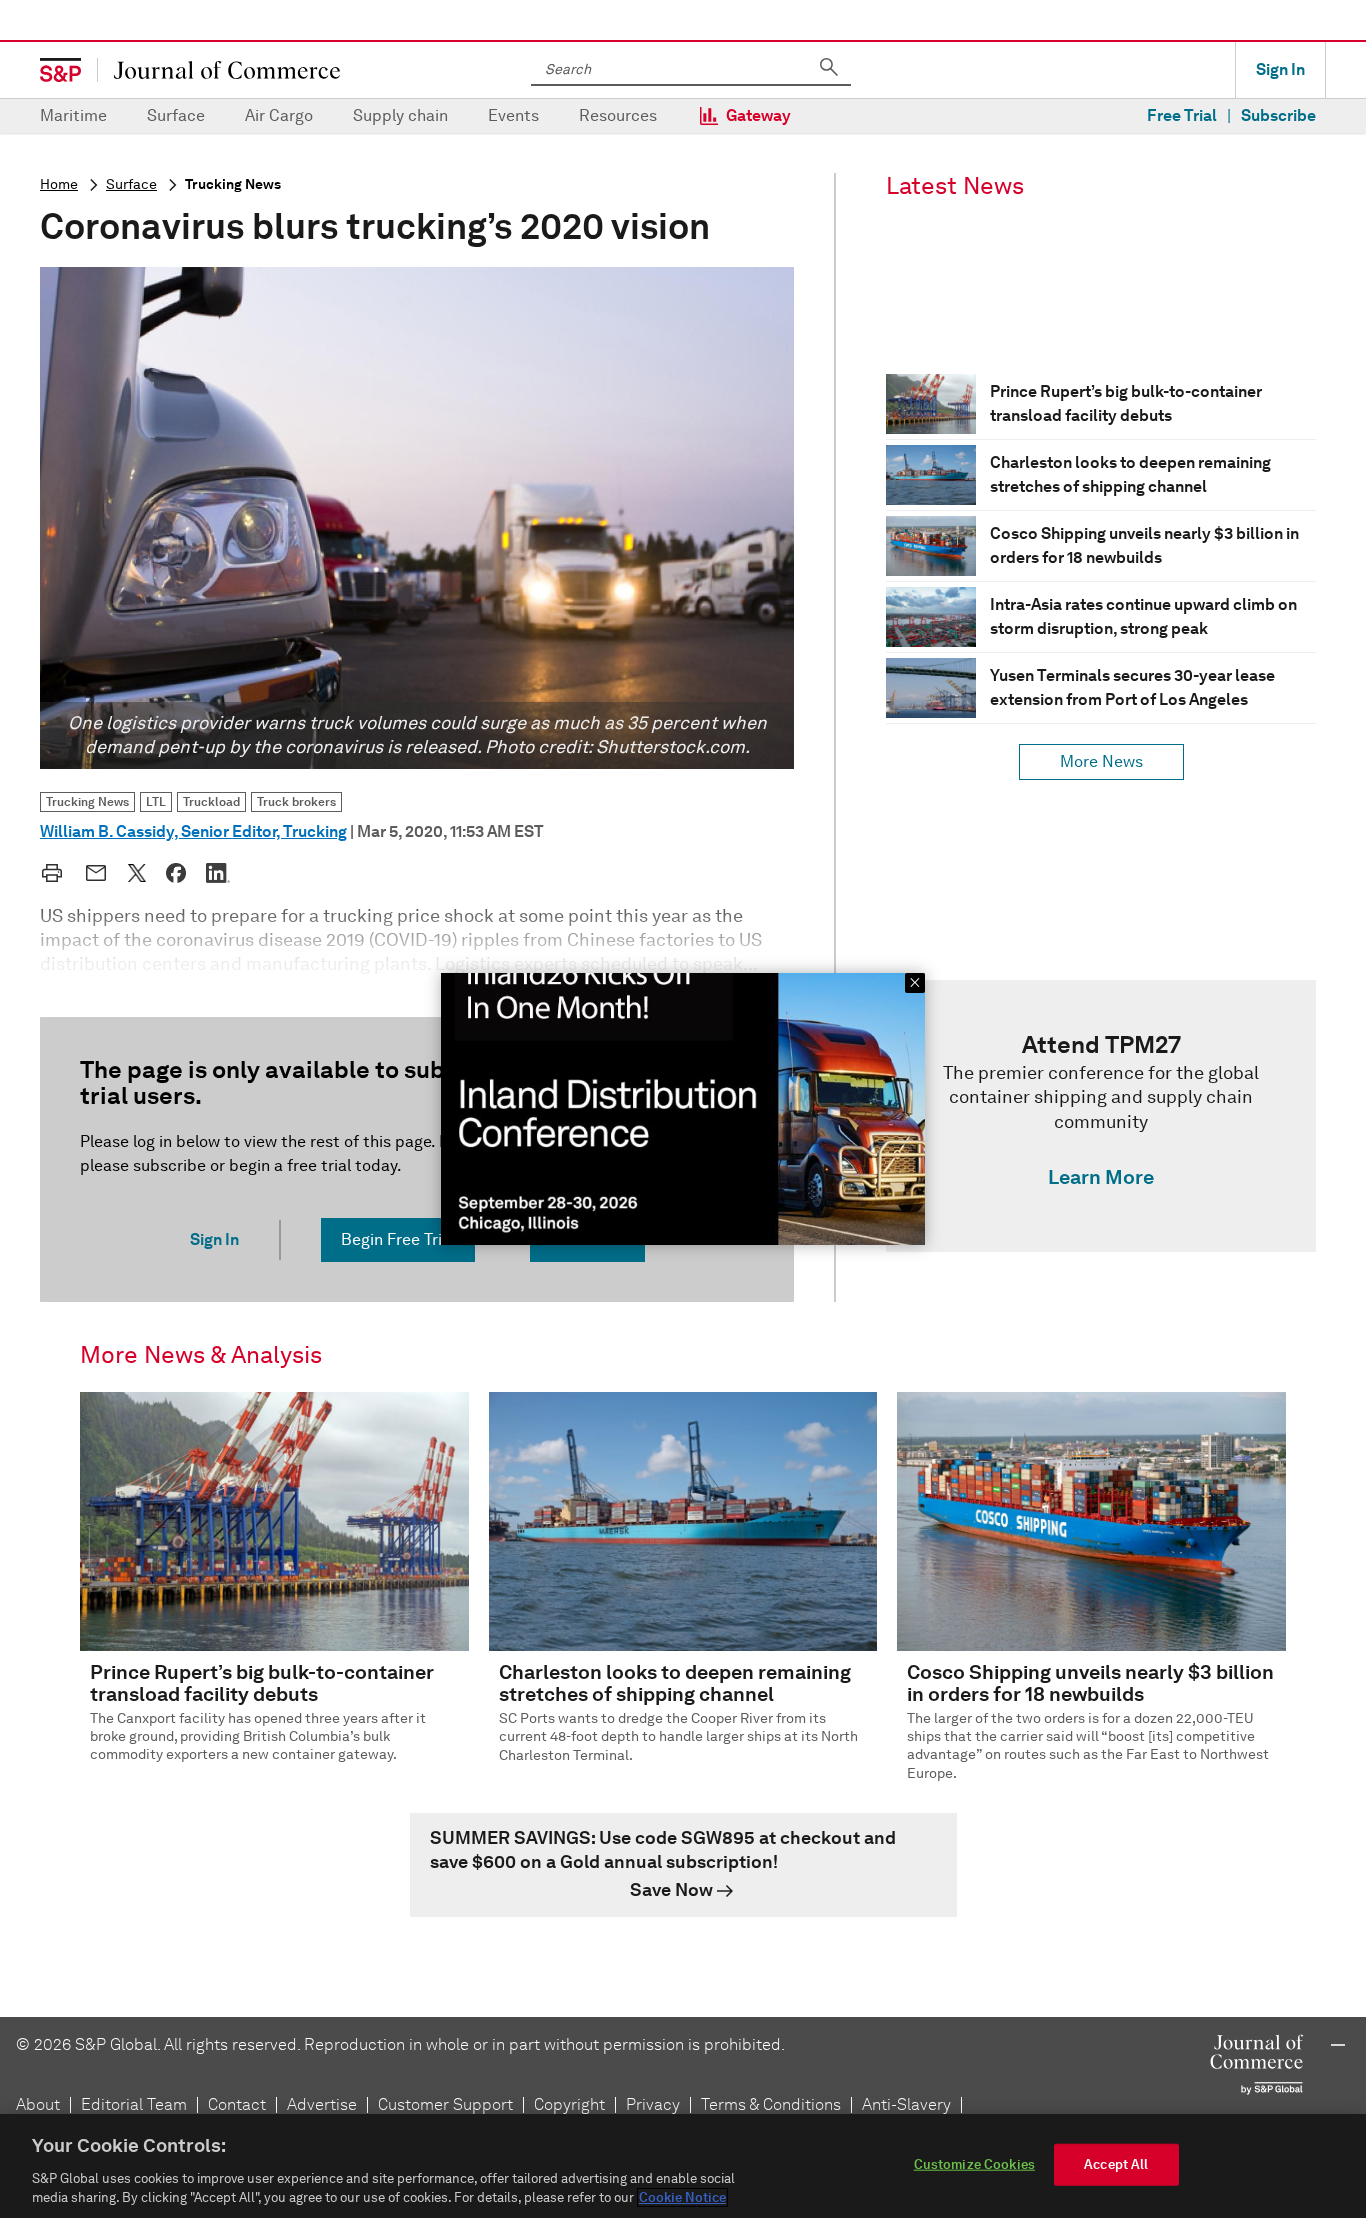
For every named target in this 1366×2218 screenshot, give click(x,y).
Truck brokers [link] (296, 801)
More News (1101, 761)
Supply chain (400, 115)
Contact (237, 2104)
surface (131, 184)
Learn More (1101, 1177)
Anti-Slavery (906, 2104)
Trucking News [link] (87, 801)
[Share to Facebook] (176, 873)
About (38, 2104)
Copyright (569, 2104)
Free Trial (1182, 115)
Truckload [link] (211, 801)
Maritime (73, 115)
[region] (683, 2166)
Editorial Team (134, 2104)
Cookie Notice (682, 2197)
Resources (618, 115)
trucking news (233, 184)
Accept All (1116, 2164)
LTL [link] (156, 801)
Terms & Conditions (771, 2104)
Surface (176, 115)
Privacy (653, 2104)
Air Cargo (279, 115)
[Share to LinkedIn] (218, 873)
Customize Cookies (974, 2164)
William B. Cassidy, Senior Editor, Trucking (193, 831)
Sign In (1280, 69)
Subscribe (1278, 115)
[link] (1101, 1116)
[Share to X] (137, 873)
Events (513, 115)
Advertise (322, 2104)
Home (59, 184)
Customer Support (445, 2104)
